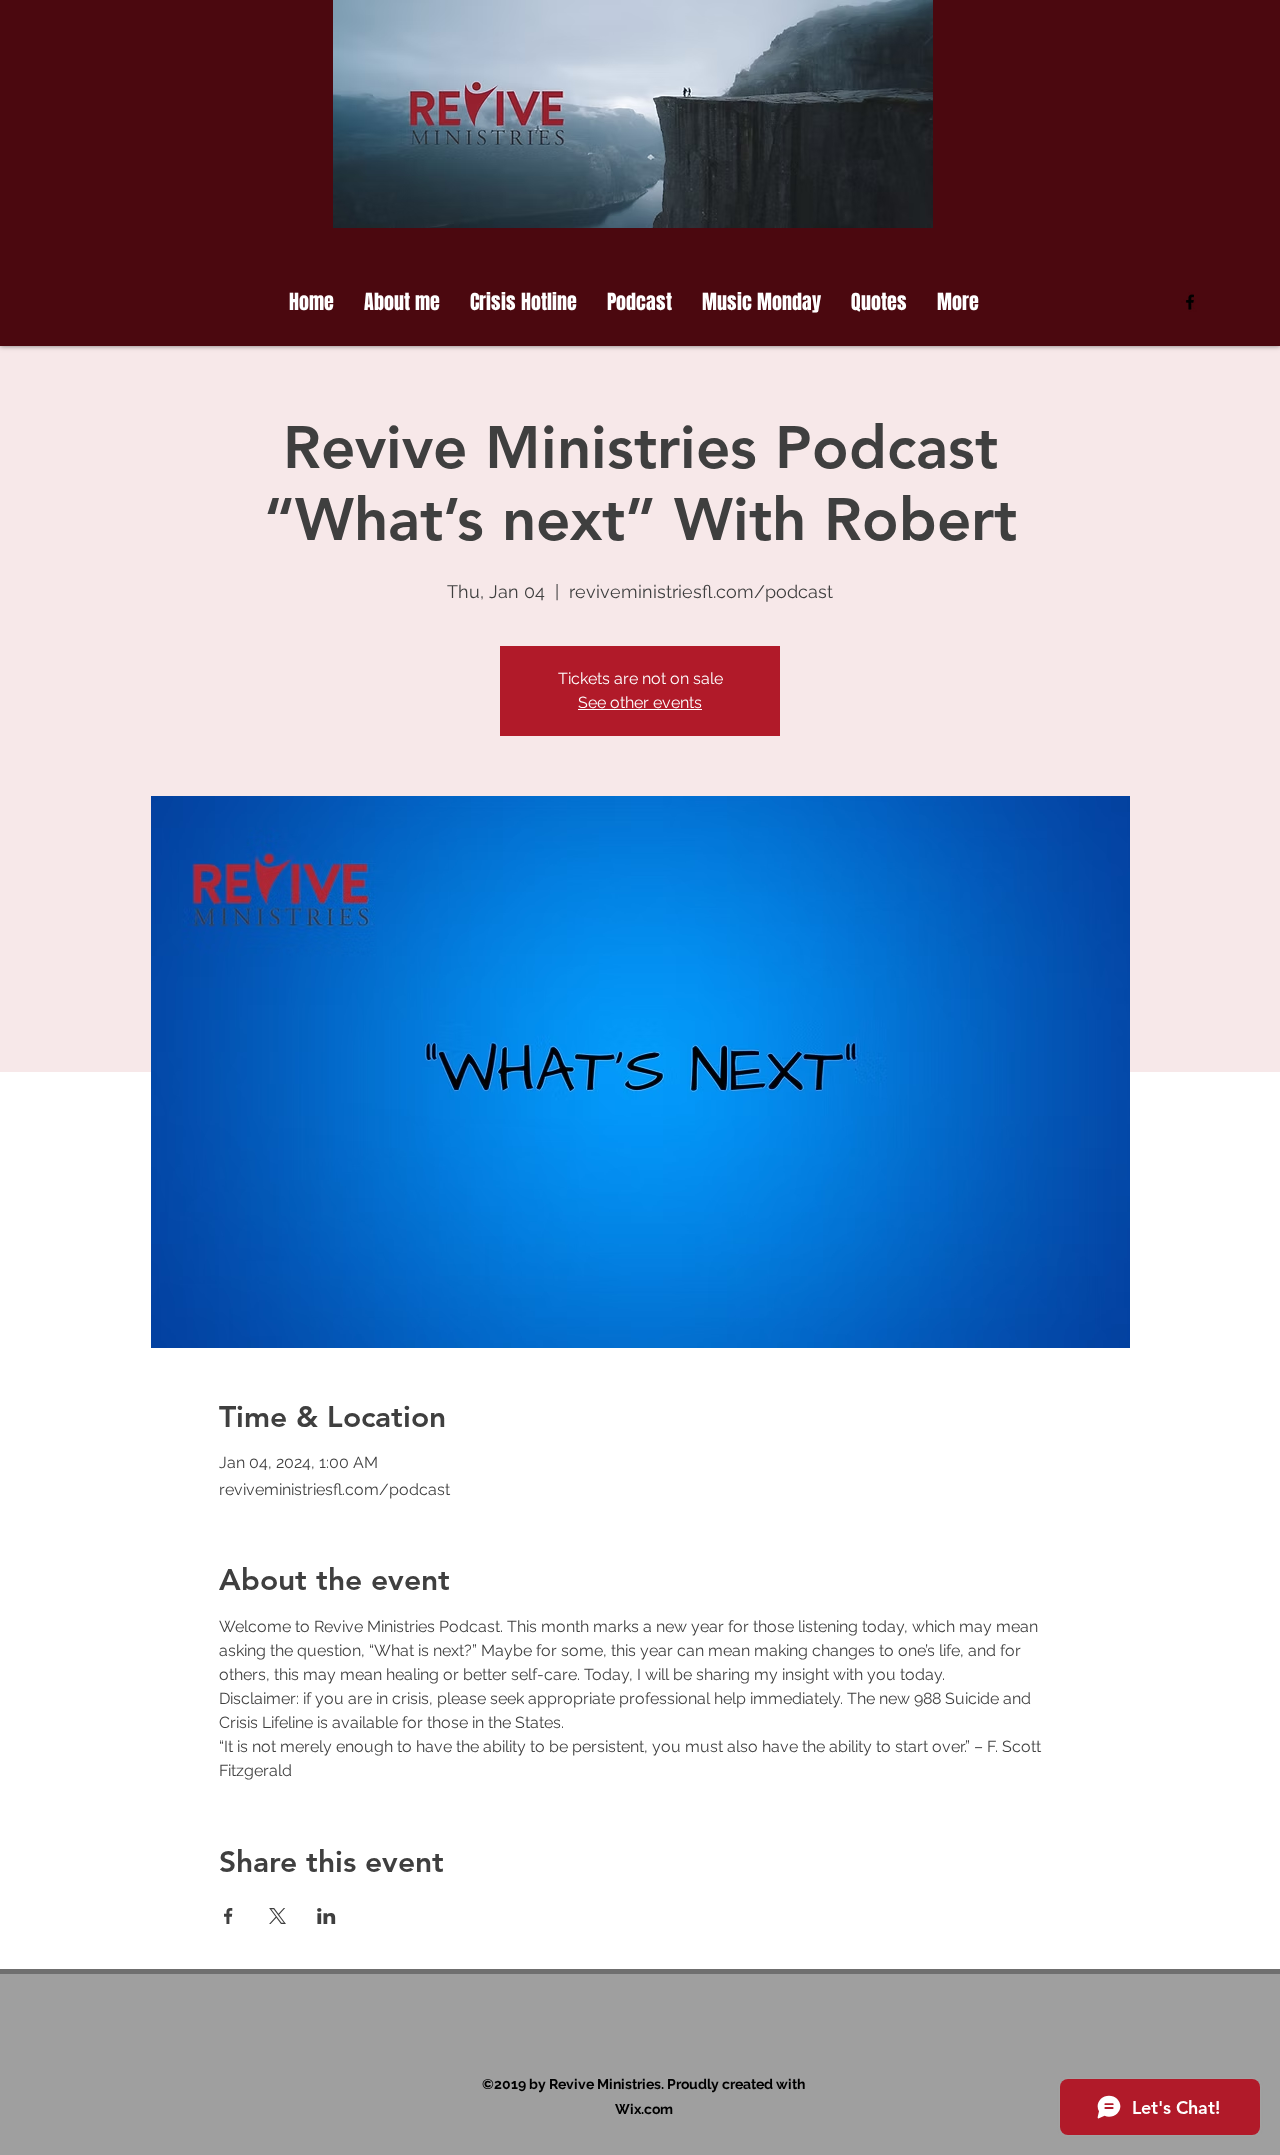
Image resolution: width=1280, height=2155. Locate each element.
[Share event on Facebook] (228, 1916)
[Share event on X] (277, 1916)
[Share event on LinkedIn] (326, 1916)
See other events (640, 702)
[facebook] (1190, 302)
